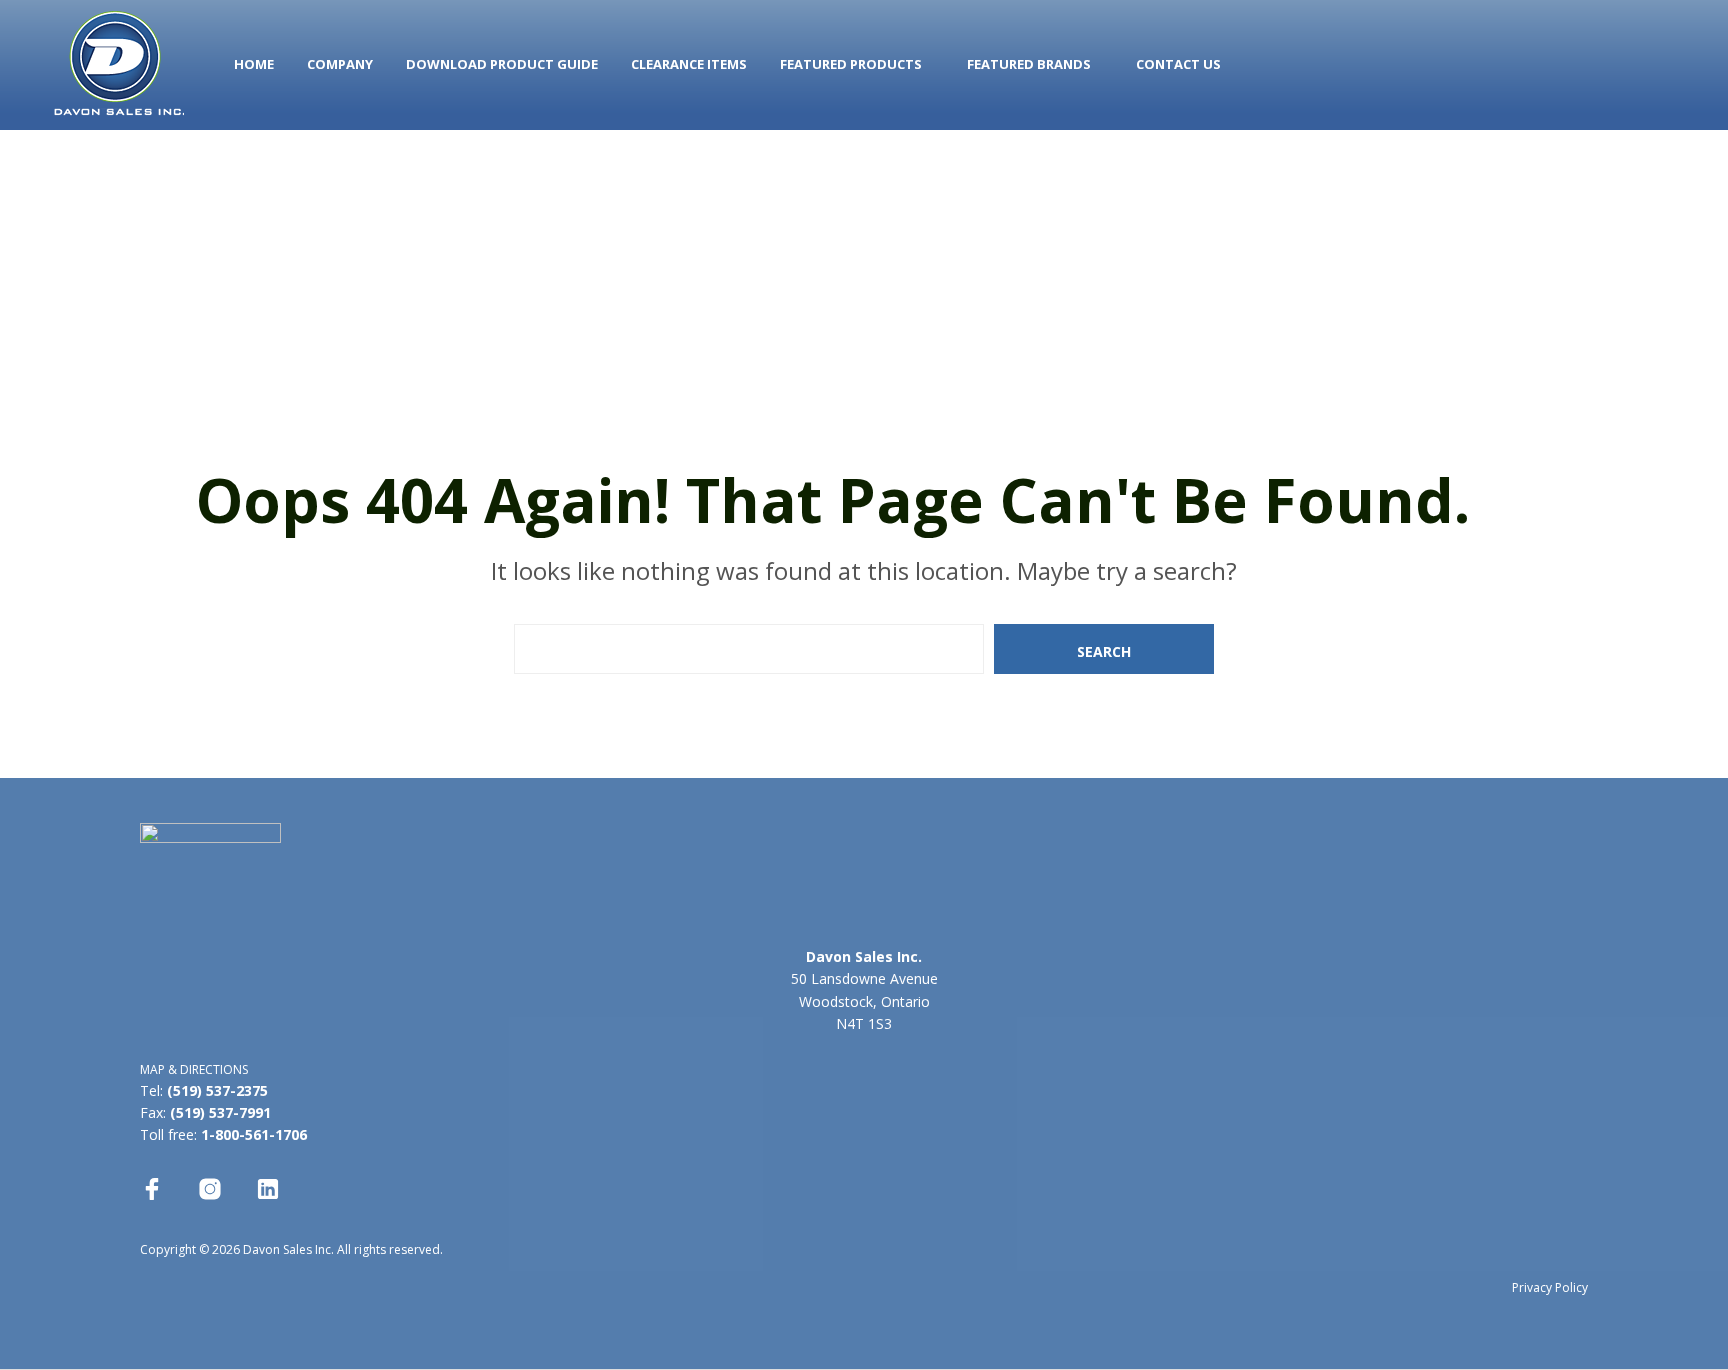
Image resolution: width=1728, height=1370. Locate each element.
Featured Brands (1029, 64)
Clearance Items (689, 64)
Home (254, 64)
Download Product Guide (502, 64)
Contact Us (1178, 64)
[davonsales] (152, 1189)
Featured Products (851, 64)
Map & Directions (194, 1069)
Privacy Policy (1550, 1287)
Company (340, 64)
